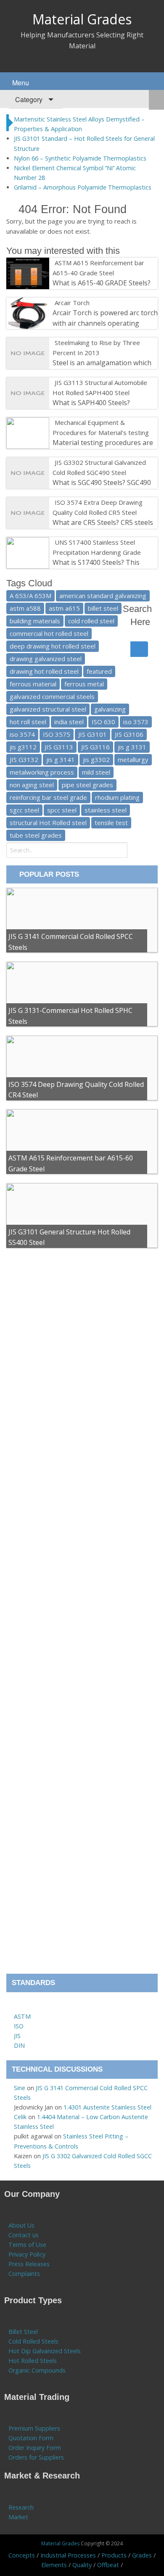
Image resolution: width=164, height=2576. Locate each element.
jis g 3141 (61, 759)
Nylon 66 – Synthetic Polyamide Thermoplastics (80, 158)
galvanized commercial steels (52, 696)
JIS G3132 (24, 759)
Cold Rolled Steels (33, 2341)
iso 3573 (136, 722)
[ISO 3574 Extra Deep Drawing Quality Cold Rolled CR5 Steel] (53, 502)
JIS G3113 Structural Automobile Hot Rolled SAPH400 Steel (100, 388)
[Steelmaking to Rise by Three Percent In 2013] (53, 343)
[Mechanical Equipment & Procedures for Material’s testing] (53, 422)
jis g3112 (23, 747)
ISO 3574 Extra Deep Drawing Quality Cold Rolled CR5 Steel (98, 507)
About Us (21, 2225)
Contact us (24, 2235)
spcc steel (62, 810)
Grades (142, 2555)
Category (28, 99)
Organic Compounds (37, 2370)
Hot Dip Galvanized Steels (45, 2351)
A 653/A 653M (30, 596)
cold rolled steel (91, 621)
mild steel (96, 772)
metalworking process (42, 772)
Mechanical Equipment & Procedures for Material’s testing (101, 427)
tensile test (111, 823)
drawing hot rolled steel (44, 671)
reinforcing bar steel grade (48, 797)
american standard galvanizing (103, 596)
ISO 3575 (57, 734)
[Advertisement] (82, 1615)
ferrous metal (84, 684)
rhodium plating (117, 797)
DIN (19, 2045)
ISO (19, 2026)
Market (18, 2517)
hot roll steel (28, 722)
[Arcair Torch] (53, 303)
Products (114, 2555)
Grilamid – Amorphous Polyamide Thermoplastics (83, 187)
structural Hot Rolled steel (48, 823)
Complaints (24, 2274)
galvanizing (110, 709)
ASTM (22, 2016)
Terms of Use (27, 2245)
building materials (35, 621)
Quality (82, 2565)
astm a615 (64, 608)
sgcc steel (24, 810)
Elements (54, 2565)
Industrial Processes (68, 2555)
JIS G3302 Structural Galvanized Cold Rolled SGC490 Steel (99, 467)
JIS (17, 2036)
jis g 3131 (132, 747)
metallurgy (133, 759)
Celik (20, 2117)
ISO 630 (103, 722)
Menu (20, 83)
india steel (69, 722)
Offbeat (108, 2565)
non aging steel (32, 785)
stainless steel (106, 810)
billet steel (103, 608)
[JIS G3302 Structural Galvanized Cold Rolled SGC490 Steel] (53, 462)
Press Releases (29, 2264)
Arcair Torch (72, 303)
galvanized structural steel (48, 709)
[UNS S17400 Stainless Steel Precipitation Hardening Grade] (53, 542)
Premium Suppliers (34, 2428)
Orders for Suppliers (36, 2457)
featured (99, 671)
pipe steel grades (87, 785)
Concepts (22, 2555)
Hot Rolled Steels (33, 2361)
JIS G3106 (129, 734)
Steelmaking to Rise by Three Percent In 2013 (96, 348)
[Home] (18, 2007)
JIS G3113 (59, 747)
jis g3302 (96, 759)
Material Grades (82, 19)
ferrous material (33, 684)
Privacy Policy (27, 2254)
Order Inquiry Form (35, 2448)
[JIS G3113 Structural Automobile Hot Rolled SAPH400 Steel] (53, 382)
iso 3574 (22, 734)
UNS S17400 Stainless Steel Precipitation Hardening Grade (97, 547)
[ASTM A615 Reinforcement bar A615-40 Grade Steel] (53, 263)
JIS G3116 (95, 747)
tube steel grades (36, 835)
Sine (20, 2088)
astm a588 (25, 608)
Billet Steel (23, 2332)
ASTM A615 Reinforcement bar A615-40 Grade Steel (98, 268)
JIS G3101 (93, 734)
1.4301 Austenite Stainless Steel (107, 2107)
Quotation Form (31, 2438)
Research (21, 2507)
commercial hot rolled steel (49, 633)
